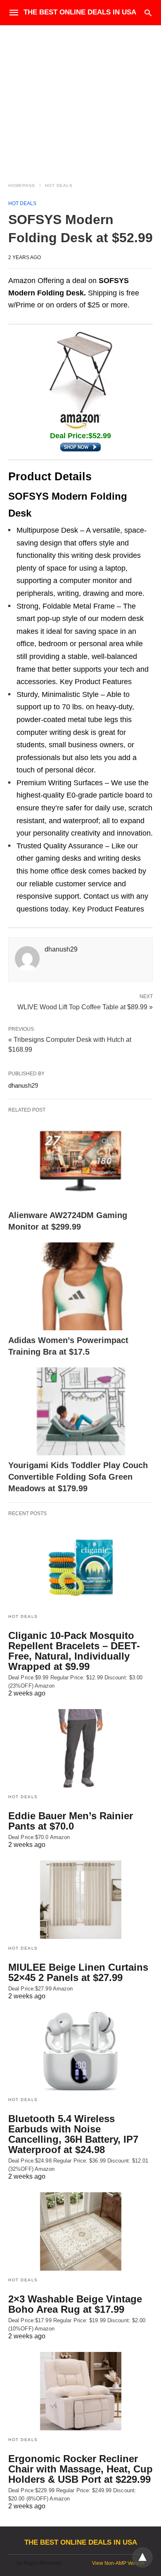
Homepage (22, 185)
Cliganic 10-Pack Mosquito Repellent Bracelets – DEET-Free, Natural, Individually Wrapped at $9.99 (74, 1651)
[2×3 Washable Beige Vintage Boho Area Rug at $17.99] (80, 2231)
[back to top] (142, 2557)
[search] (148, 13)
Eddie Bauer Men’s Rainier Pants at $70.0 (71, 1821)
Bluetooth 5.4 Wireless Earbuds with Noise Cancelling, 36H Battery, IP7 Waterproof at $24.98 (73, 2134)
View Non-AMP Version (118, 2563)
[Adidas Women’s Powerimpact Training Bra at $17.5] (80, 1286)
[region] (80, 96)
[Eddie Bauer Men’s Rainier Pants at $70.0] (80, 1748)
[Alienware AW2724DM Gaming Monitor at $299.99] (80, 1161)
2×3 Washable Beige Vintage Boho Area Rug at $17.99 (75, 2304)
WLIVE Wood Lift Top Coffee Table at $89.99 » (85, 1006)
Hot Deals (59, 185)
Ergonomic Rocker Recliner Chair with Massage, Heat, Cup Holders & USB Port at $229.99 (80, 2469)
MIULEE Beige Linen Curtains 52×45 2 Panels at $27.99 (78, 1972)
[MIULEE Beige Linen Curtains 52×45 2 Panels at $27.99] (80, 1900)
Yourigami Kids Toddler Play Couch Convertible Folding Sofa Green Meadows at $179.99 (78, 1477)
